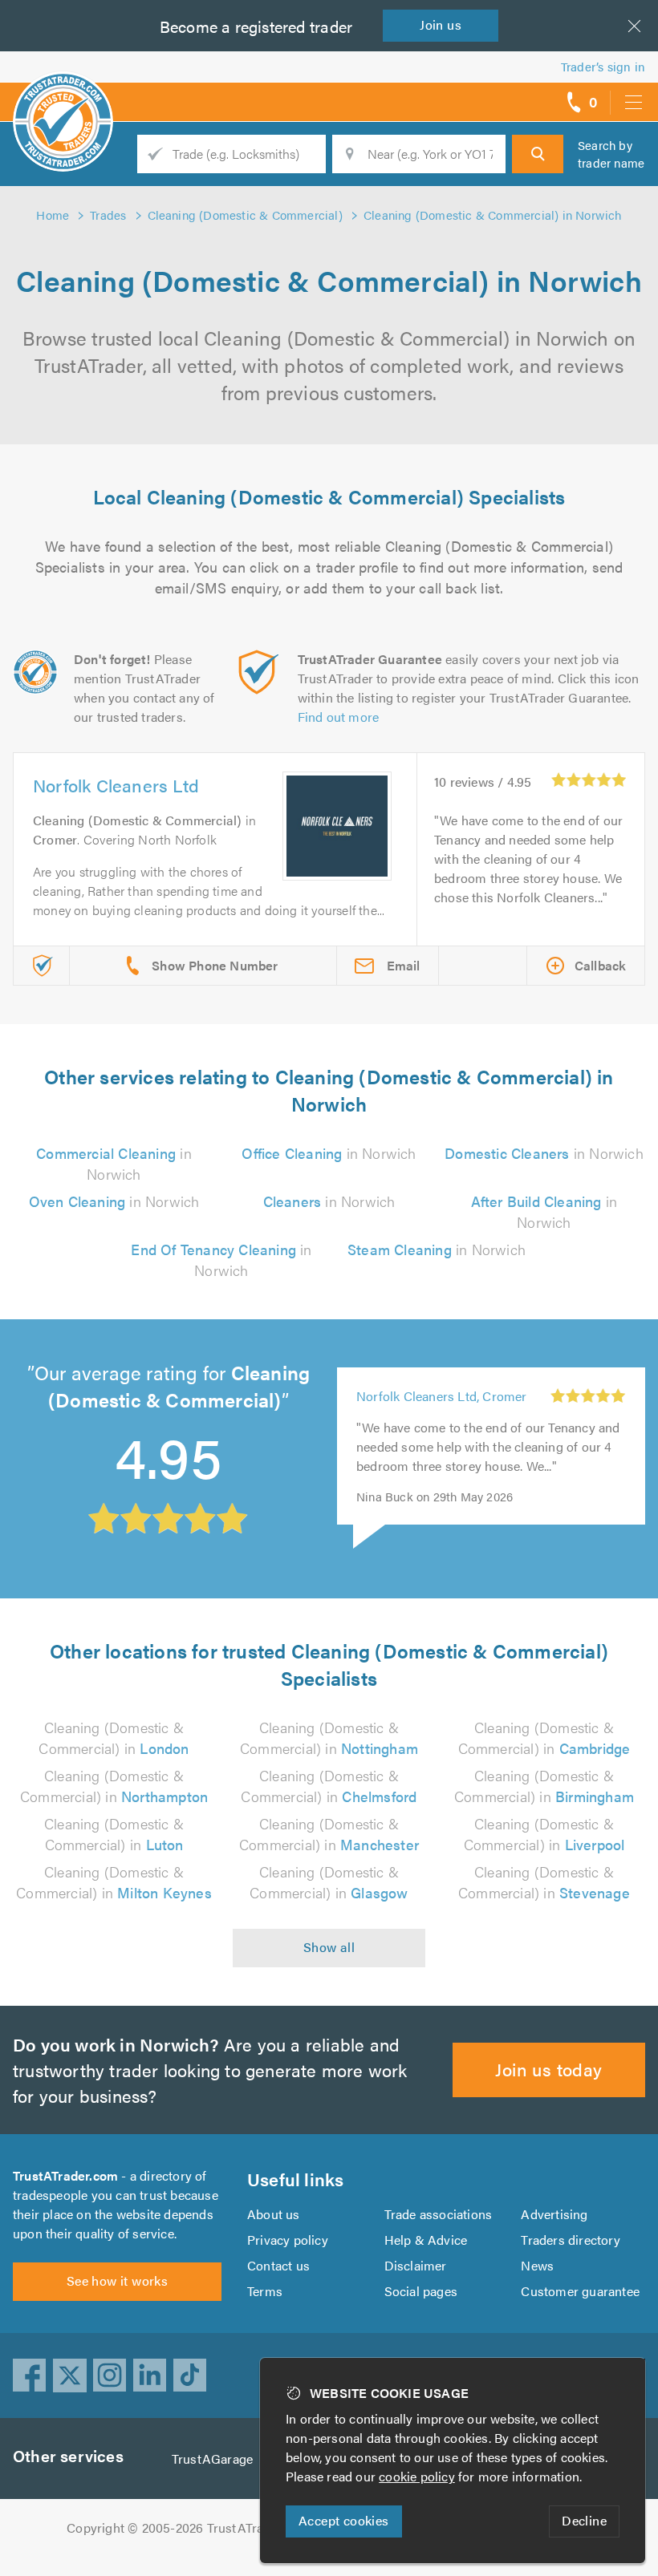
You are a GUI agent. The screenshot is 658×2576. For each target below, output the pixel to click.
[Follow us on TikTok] (190, 2376)
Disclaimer (416, 2265)
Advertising (554, 2214)
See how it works (117, 2280)
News (537, 2265)
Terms (265, 2291)
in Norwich (114, 1163)
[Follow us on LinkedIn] (150, 2376)
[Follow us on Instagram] (110, 2376)
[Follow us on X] (70, 2376)
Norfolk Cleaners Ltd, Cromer (442, 1396)
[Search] (538, 154)
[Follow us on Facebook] (30, 2376)
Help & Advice (426, 2240)
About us (274, 2214)
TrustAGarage (212, 2459)
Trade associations (439, 2214)
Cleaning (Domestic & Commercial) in (114, 1738)
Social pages (421, 2291)
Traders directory (570, 2240)
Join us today (548, 2069)
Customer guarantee (580, 2291)
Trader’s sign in (603, 66)
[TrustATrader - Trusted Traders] (63, 96)
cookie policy (417, 2476)
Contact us (278, 2265)
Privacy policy (288, 2240)
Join (441, 24)
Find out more (339, 717)
